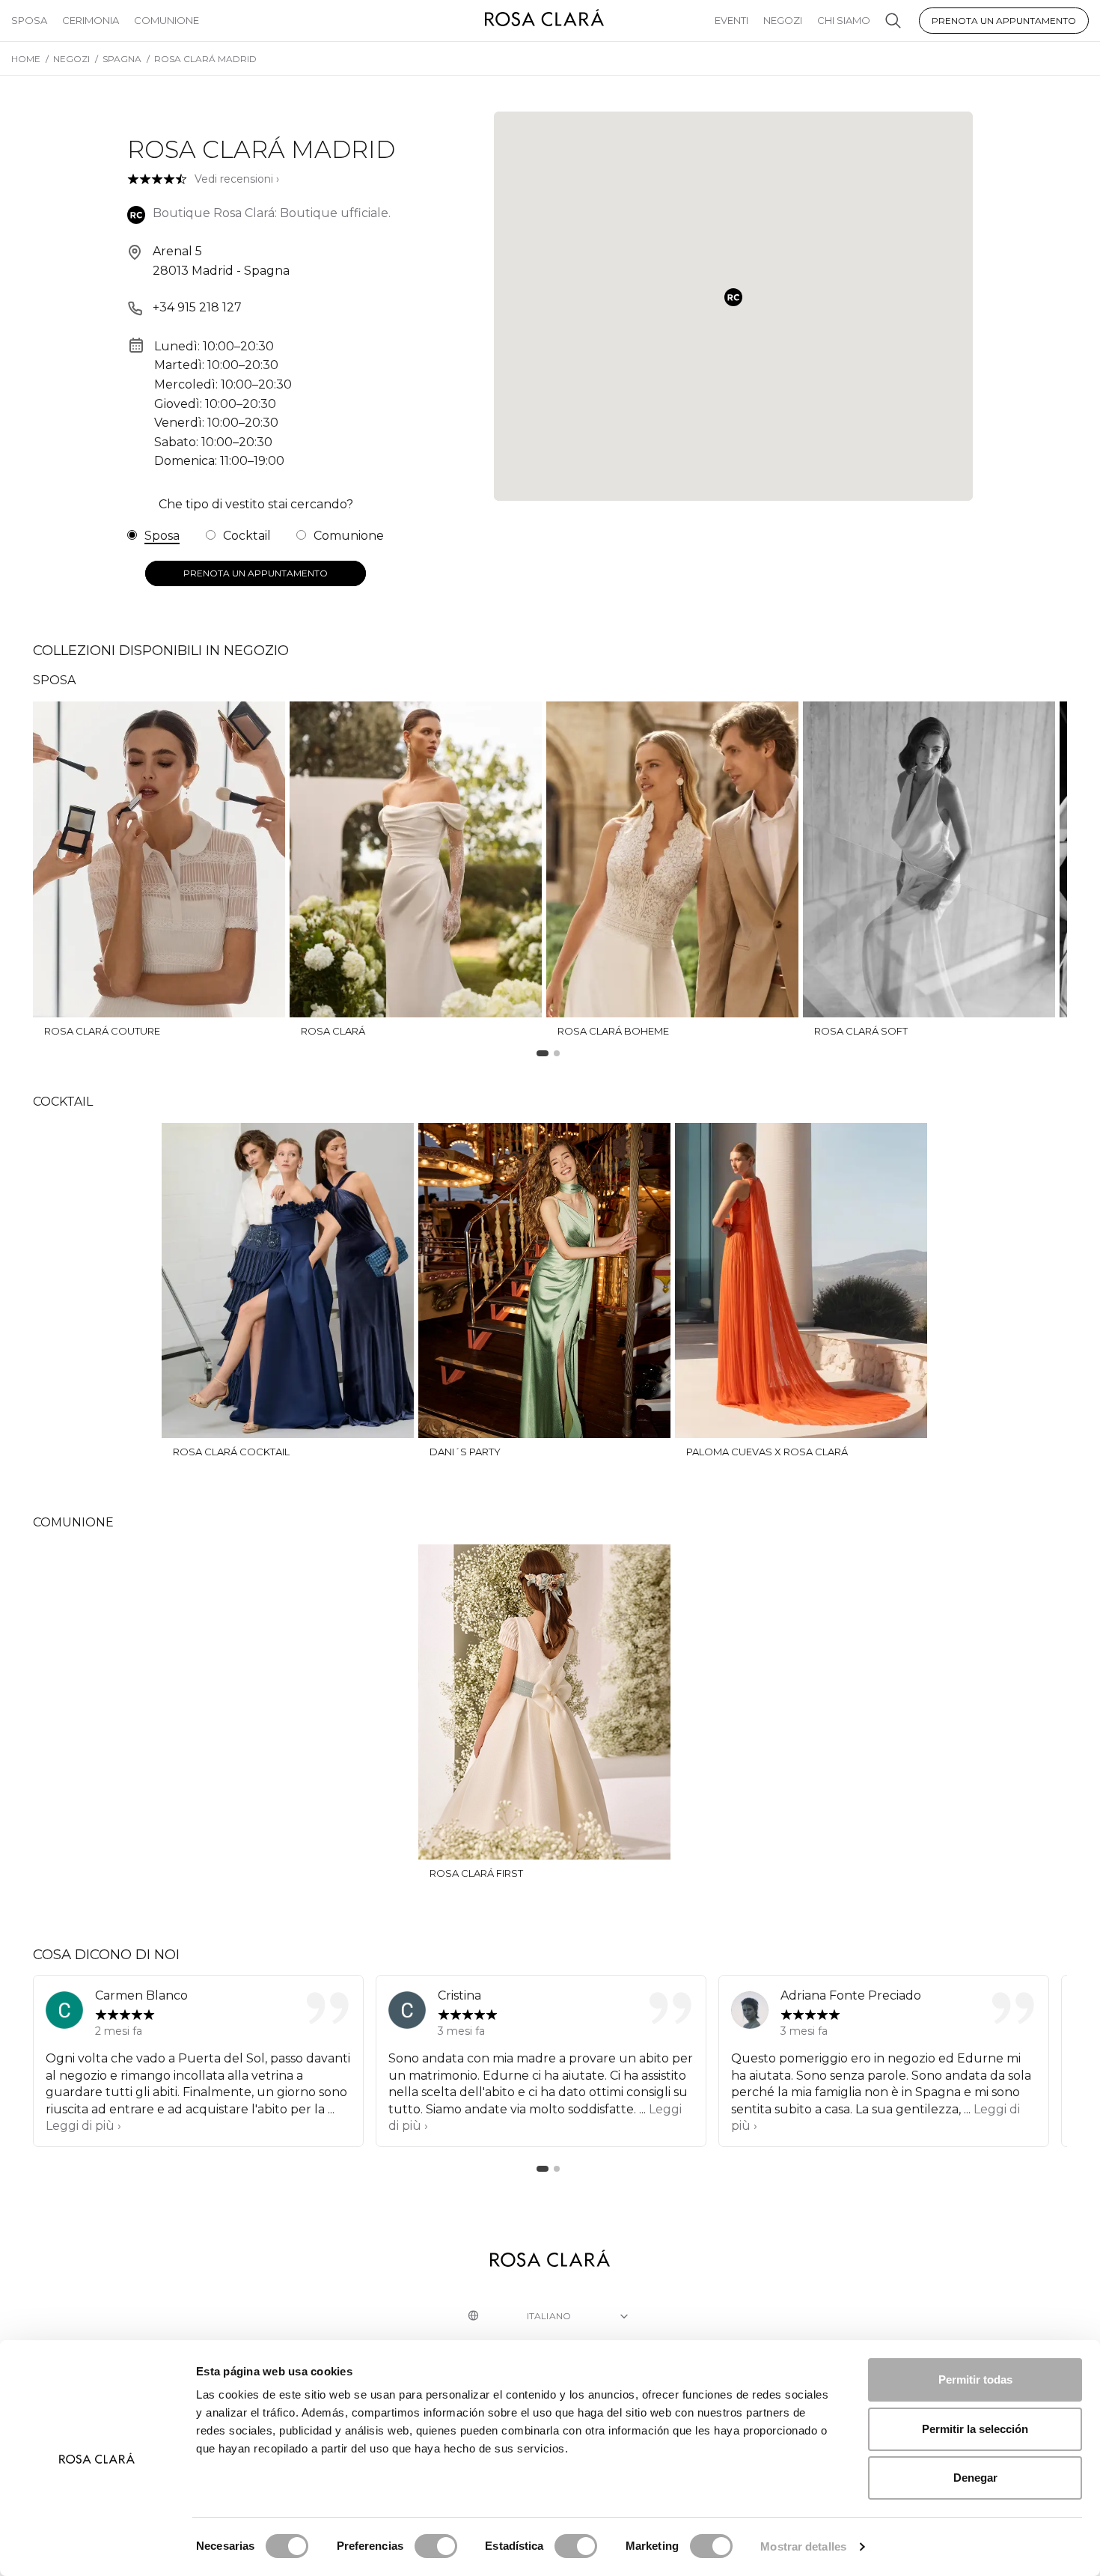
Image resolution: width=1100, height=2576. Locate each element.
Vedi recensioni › (237, 179)
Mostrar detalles (803, 2546)
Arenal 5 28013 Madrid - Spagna (221, 261)
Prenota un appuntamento (1004, 21)
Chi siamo (844, 20)
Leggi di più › (83, 2126)
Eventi (731, 20)
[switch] (436, 2546)
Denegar (975, 2478)
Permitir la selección (975, 2429)
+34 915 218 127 (197, 307)
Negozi (783, 20)
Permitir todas (975, 2379)
